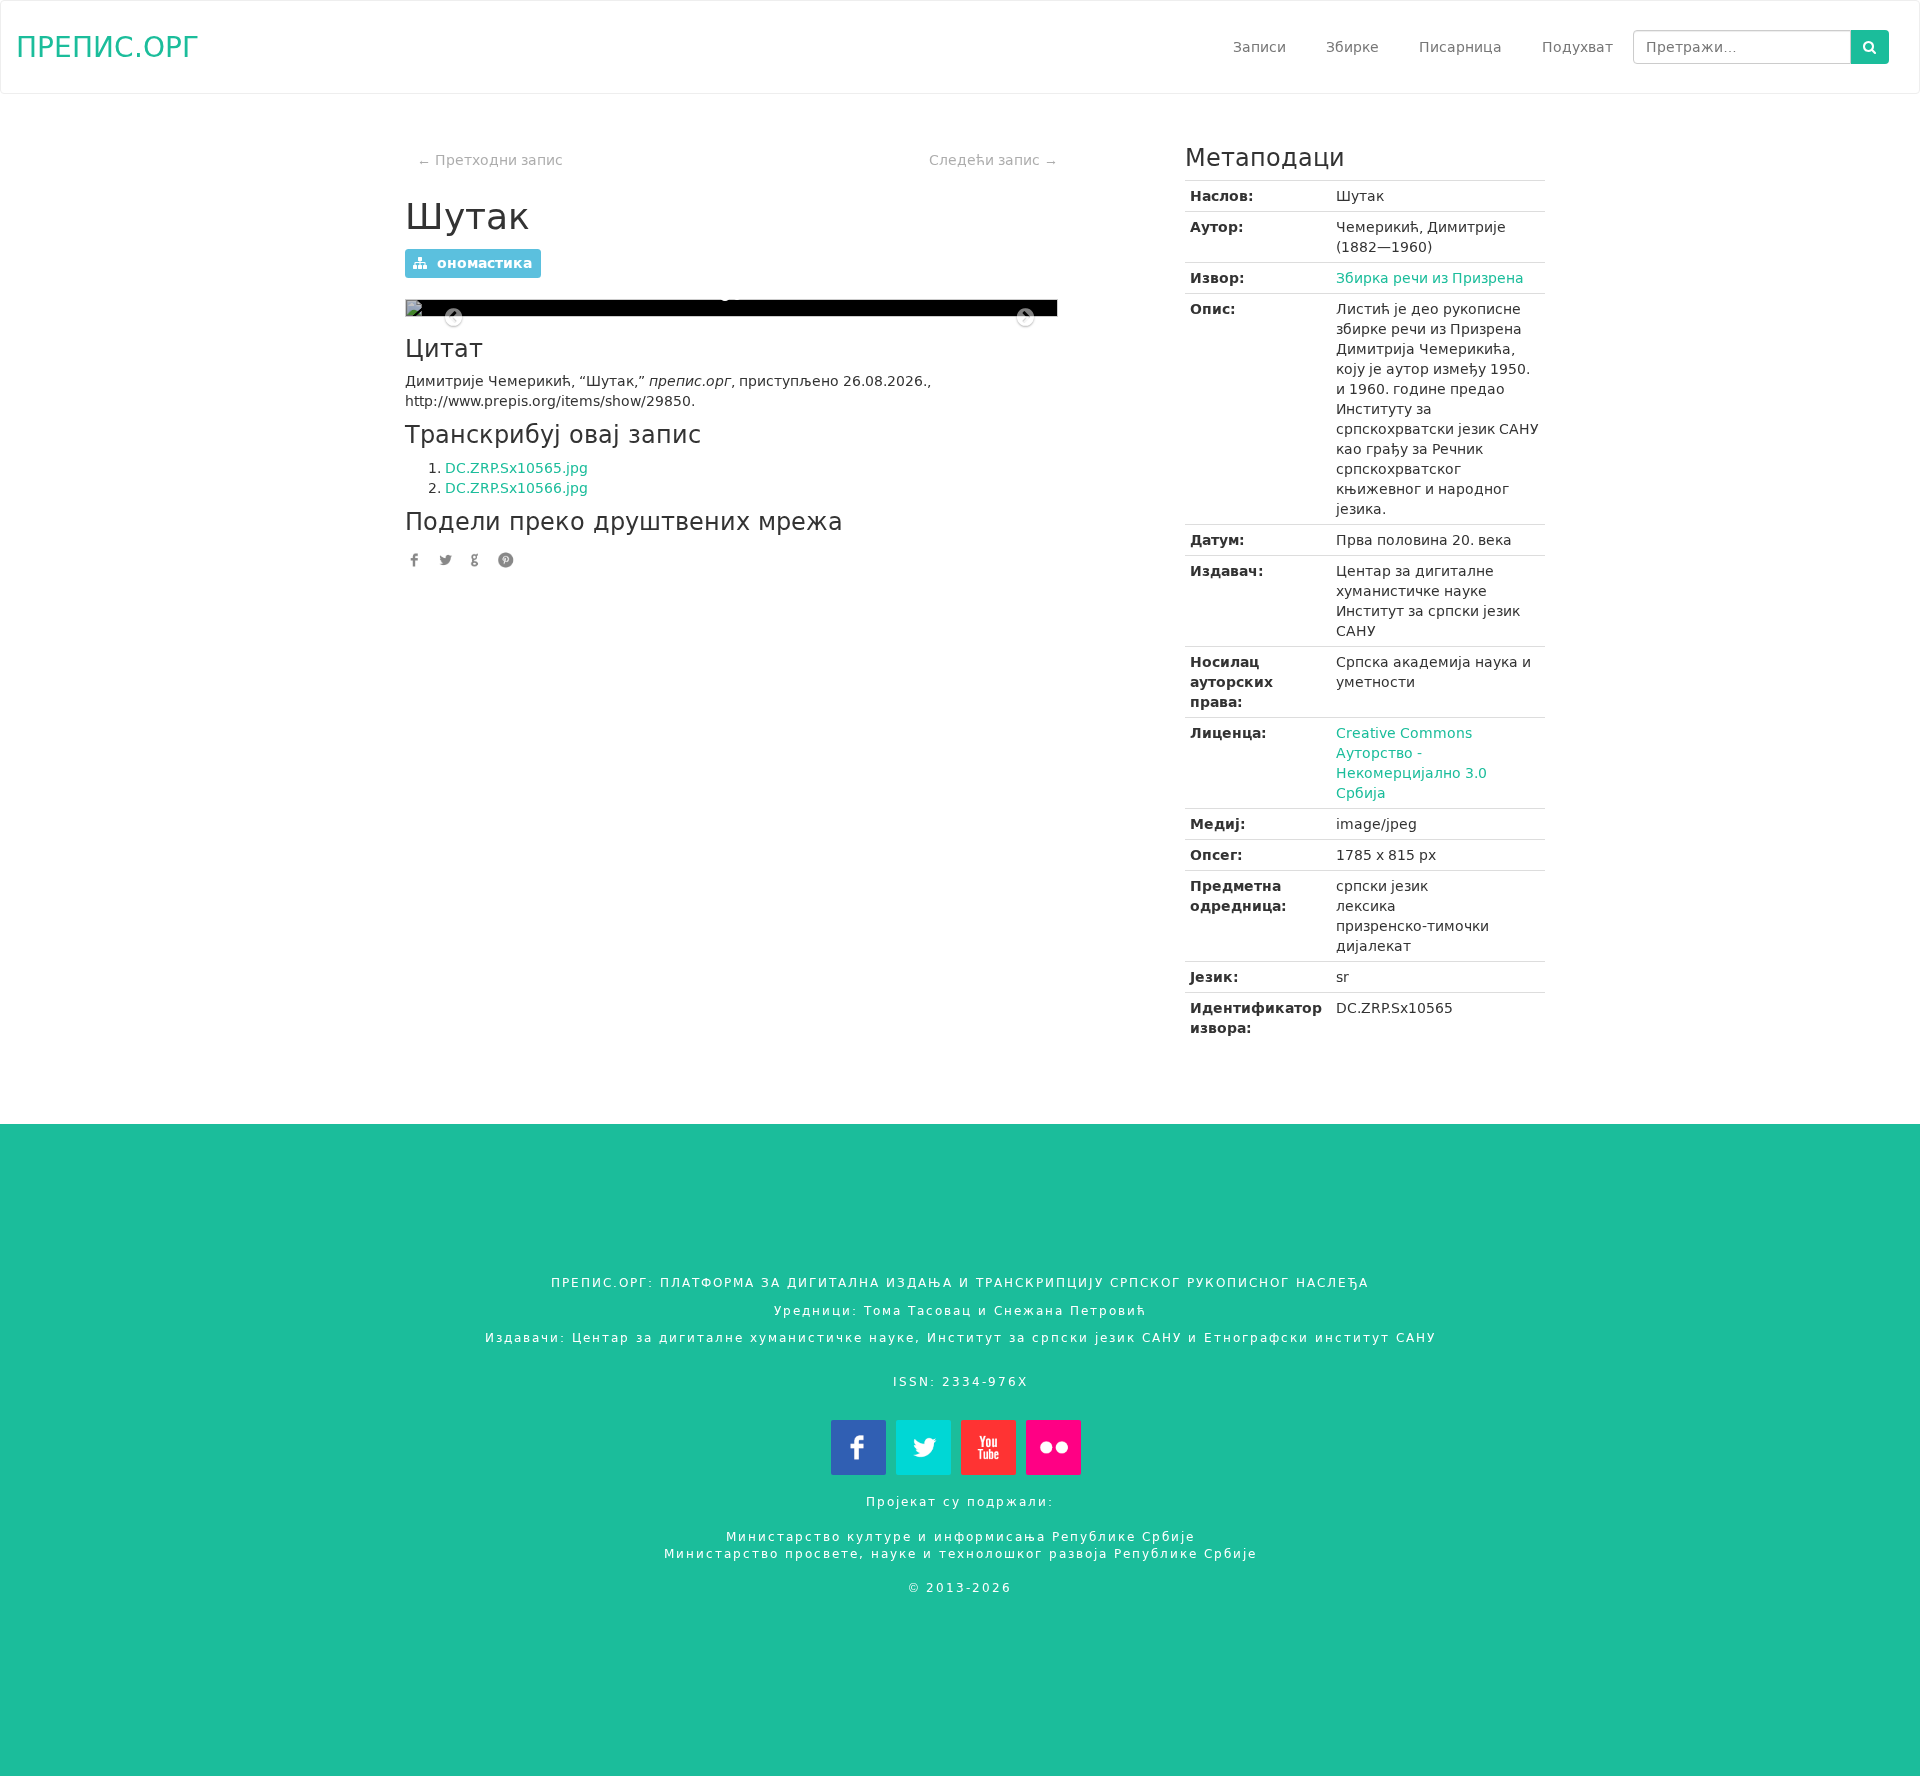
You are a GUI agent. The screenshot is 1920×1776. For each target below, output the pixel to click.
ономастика (479, 263)
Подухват (1577, 47)
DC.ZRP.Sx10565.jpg (516, 468)
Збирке (1352, 47)
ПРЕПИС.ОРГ (107, 46)
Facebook (415, 559)
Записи (1259, 47)
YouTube (988, 1447)
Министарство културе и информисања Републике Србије (960, 1536)
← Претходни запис (490, 160)
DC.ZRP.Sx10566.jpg (516, 488)
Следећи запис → (993, 160)
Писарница (1460, 47)
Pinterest (505, 559)
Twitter (445, 559)
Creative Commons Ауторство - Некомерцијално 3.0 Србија (1411, 763)
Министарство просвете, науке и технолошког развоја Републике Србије (960, 1553)
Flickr (1053, 1447)
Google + (475, 559)
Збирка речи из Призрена (1430, 278)
